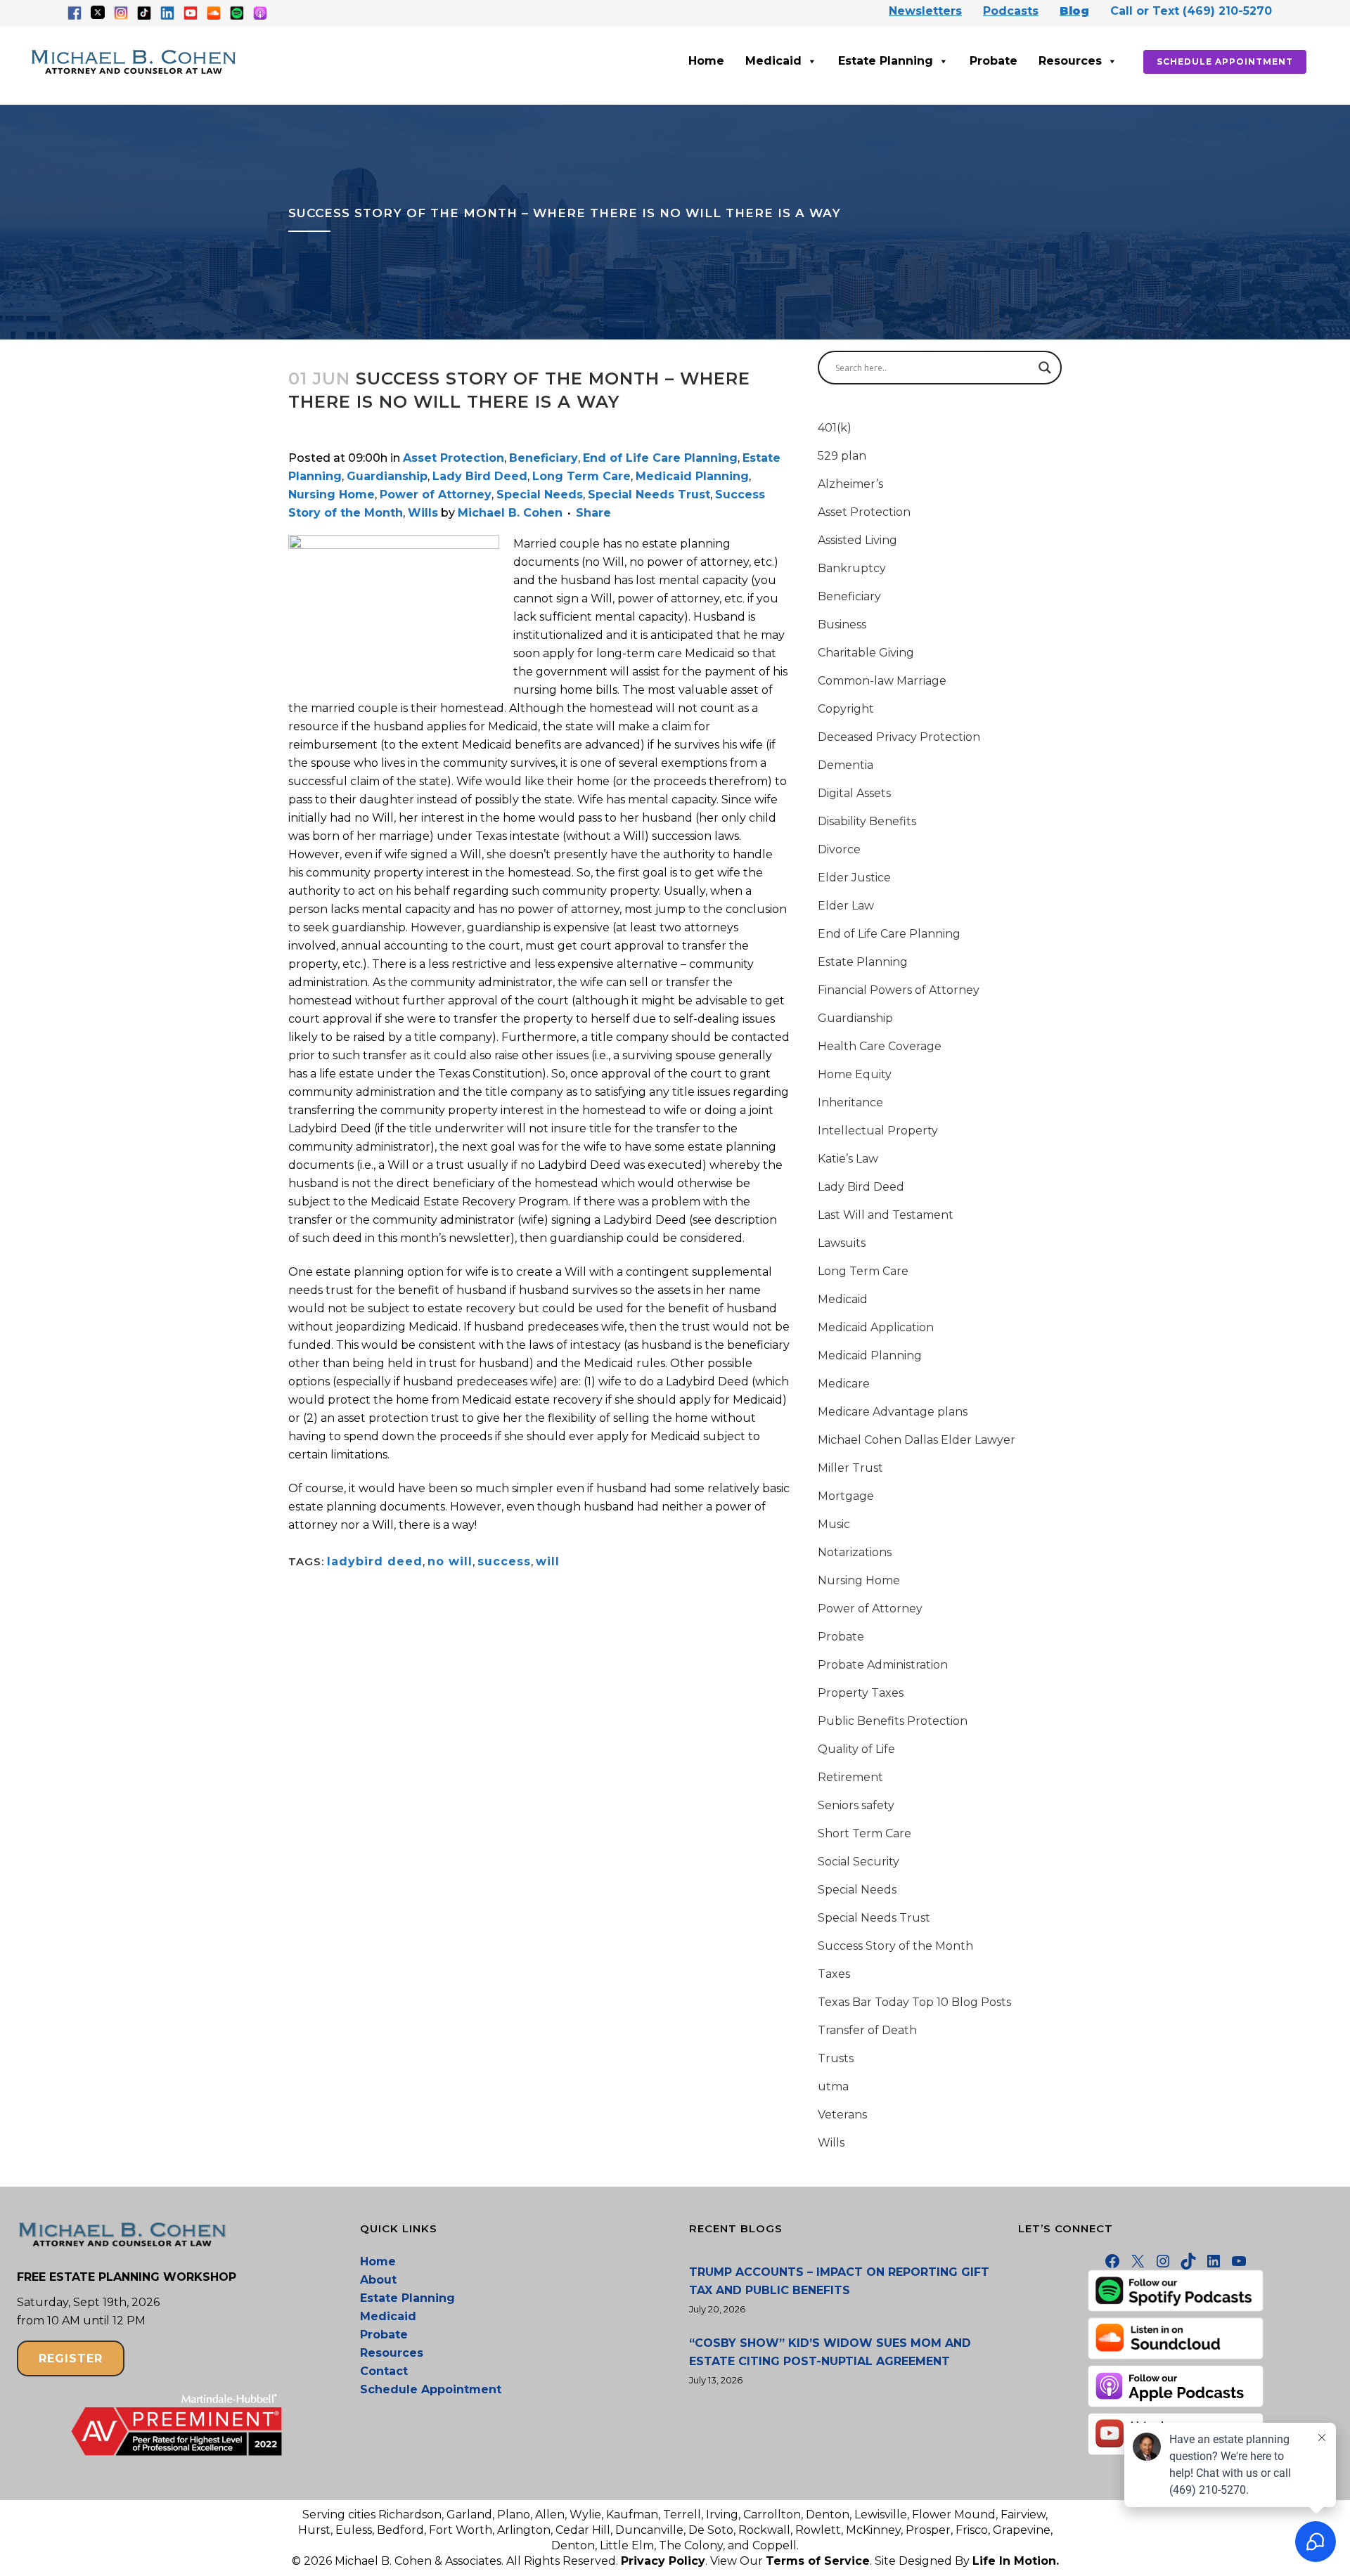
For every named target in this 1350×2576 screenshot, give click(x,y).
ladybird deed (375, 1561)
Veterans (842, 2115)
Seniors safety (856, 1805)
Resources (1070, 61)
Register (71, 2358)
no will (450, 1561)
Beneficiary (544, 458)
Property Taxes (861, 1693)
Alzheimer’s (850, 484)
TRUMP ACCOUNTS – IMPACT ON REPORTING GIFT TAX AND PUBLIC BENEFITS (839, 2281)
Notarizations (855, 1552)
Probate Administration (883, 1665)
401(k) (835, 428)
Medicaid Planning (692, 476)
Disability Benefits (867, 821)
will (548, 1561)
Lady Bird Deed (480, 476)
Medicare (844, 1384)
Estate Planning (886, 61)
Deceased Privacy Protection (899, 737)
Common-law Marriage (882, 681)
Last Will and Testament (886, 1215)
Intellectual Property (878, 1131)
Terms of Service (818, 2561)
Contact (384, 2371)
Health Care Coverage (880, 1046)
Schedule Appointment (1225, 62)
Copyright (846, 709)
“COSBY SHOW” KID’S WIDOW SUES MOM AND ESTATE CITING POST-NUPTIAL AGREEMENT (830, 2352)
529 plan (842, 456)
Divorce (839, 849)
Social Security (859, 1862)
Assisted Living (857, 540)
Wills (423, 513)
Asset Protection (454, 458)
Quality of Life (856, 1749)
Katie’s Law (848, 1159)
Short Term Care (864, 1833)
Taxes (834, 1974)
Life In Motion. (1016, 2561)
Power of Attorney (436, 494)
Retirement (850, 1777)
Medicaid (773, 61)
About (378, 2280)
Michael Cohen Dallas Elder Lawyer (917, 1440)
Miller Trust (850, 1468)
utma (833, 2086)
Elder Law (846, 906)
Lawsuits (842, 1243)
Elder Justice (854, 878)
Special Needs (540, 494)
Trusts (836, 2058)
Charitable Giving (866, 653)
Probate (994, 61)
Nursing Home (332, 494)
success (504, 1561)
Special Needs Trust (649, 494)
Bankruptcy (852, 568)
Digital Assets (854, 793)
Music (834, 1524)
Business (842, 624)
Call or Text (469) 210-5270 (1191, 11)
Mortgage (846, 1496)
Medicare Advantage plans (893, 1412)
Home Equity (855, 1074)
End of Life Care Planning (660, 458)
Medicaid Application (876, 1327)
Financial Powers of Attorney (899, 990)
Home (706, 61)
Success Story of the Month (895, 1946)
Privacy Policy (663, 2561)
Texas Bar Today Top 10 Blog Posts (914, 2002)
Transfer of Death (867, 2030)
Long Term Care (581, 476)
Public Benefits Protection (893, 1721)
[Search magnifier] (1045, 368)
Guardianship (387, 476)
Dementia (846, 765)
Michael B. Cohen (510, 513)
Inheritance (850, 1102)
